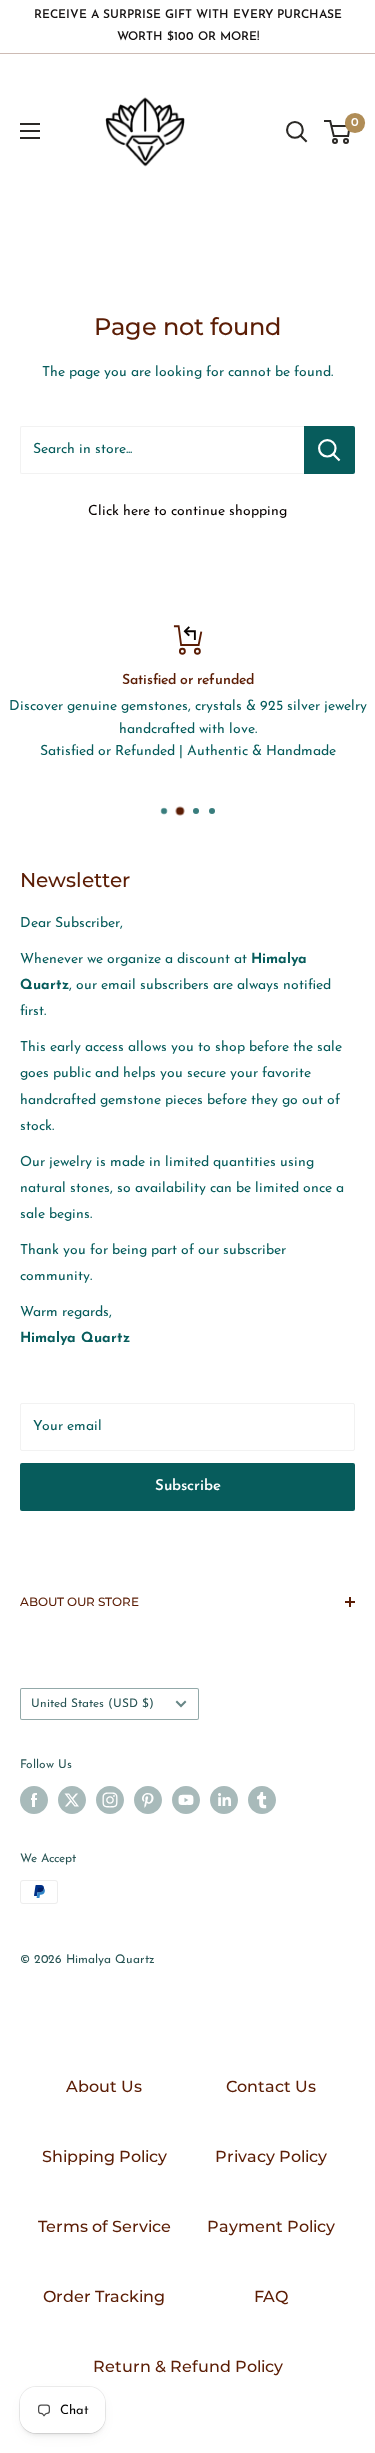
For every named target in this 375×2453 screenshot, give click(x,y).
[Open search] (297, 132)
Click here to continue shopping (187, 511)
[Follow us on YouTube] (186, 1800)
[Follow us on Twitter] (72, 1800)
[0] (338, 132)
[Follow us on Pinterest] (148, 1800)
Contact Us (271, 2086)
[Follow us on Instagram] (110, 1800)
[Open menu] (30, 131)
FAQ (271, 2296)
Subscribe (188, 1486)
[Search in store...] (329, 450)
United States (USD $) (92, 1704)
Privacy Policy (271, 2156)
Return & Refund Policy (188, 2366)
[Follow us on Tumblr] (262, 1800)
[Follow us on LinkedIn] (224, 1800)
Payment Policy (271, 2226)
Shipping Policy (104, 2156)
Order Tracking (104, 2296)
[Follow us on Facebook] (34, 1800)
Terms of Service (104, 2226)
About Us (104, 2086)
